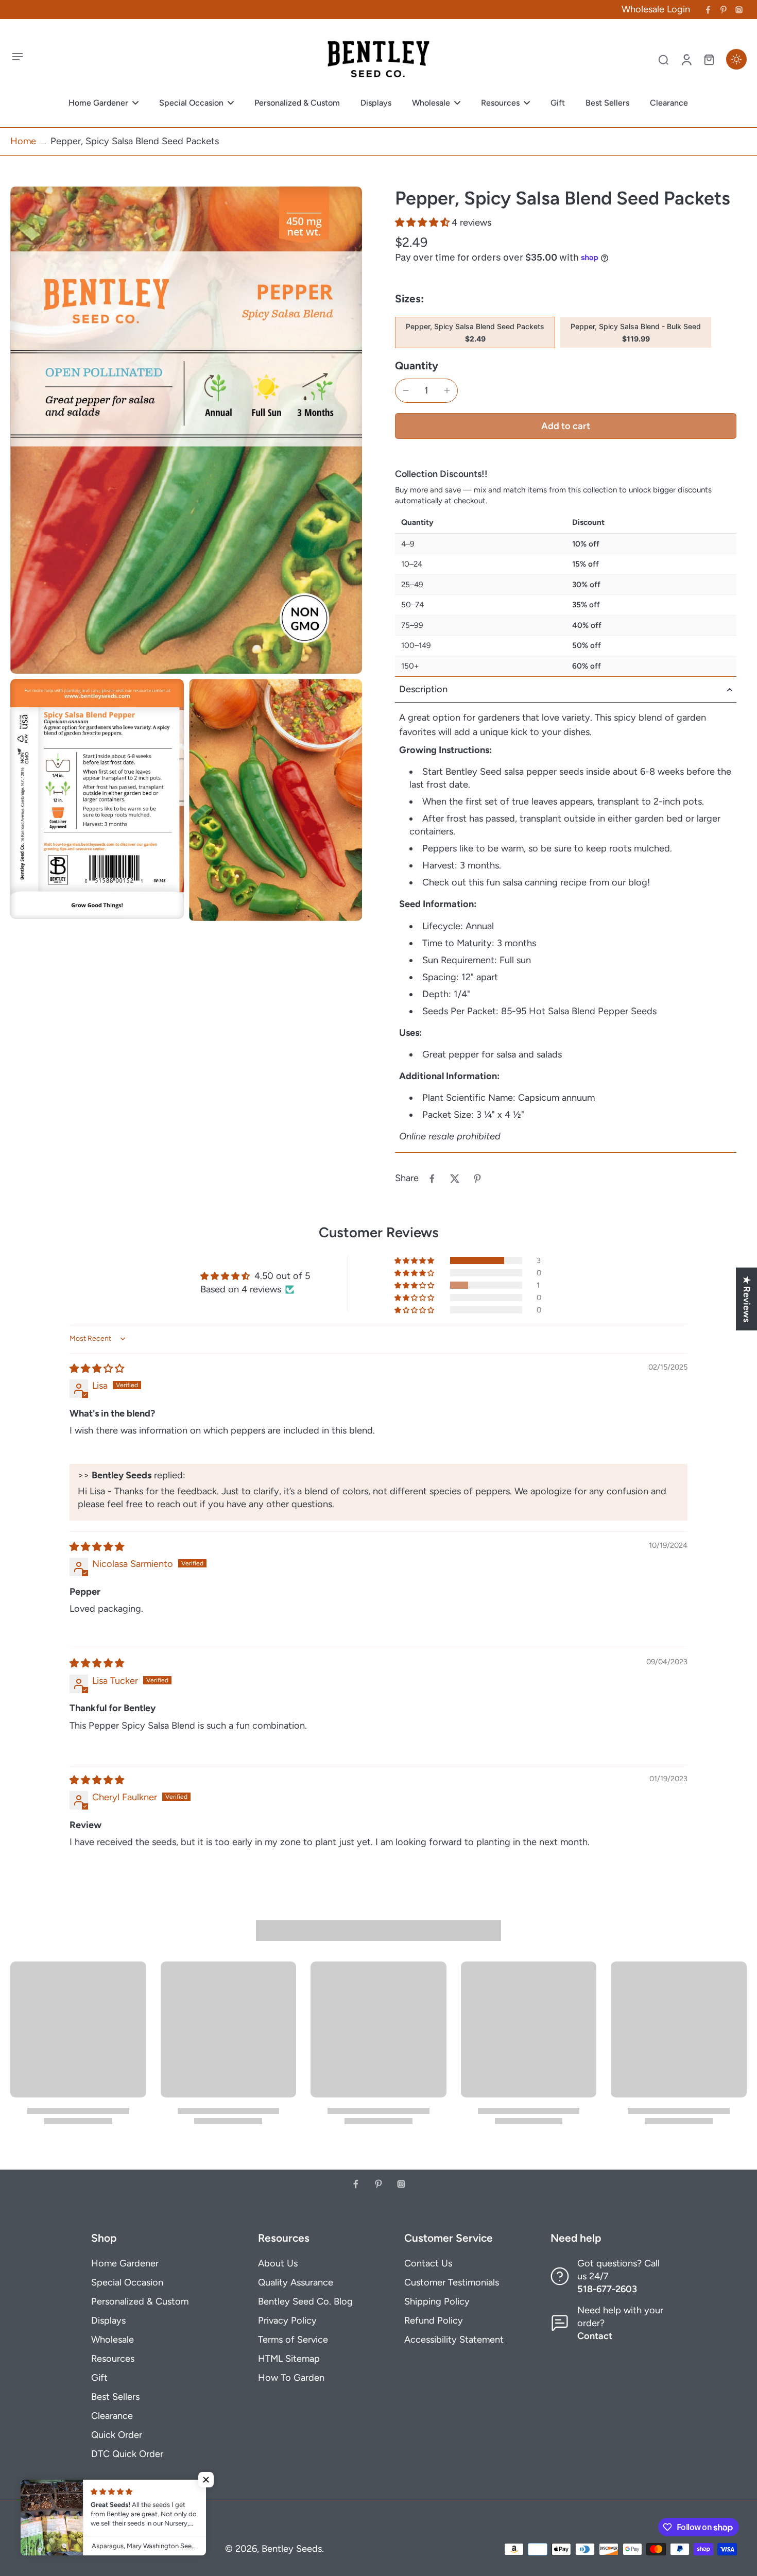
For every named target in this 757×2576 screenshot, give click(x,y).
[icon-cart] (709, 59)
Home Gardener (125, 2263)
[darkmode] (736, 59)
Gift (99, 2378)
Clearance (112, 2416)
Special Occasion (127, 2282)
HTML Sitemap (289, 2359)
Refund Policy (434, 2321)
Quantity (417, 365)
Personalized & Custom (140, 2301)
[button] (423, 223)
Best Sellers (115, 2397)
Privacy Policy (287, 2321)
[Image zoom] (186, 430)
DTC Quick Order (127, 2454)
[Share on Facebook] (432, 1179)
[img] (97, 1369)
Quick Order (117, 2435)
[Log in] (686, 59)
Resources (113, 2359)
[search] (663, 59)
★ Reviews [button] (747, 1299)
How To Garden (291, 2378)
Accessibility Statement (454, 2340)
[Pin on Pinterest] (477, 1179)
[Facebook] (708, 10)
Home (23, 141)
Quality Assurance (296, 2282)
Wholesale (113, 2340)
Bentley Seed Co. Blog (305, 2301)
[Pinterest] (724, 10)
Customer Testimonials (452, 2282)
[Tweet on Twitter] (455, 1179)
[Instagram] (739, 10)
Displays (108, 2321)
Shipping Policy (437, 2301)
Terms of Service (293, 2340)
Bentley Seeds (292, 2549)
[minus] (406, 390)
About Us (278, 2263)
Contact (595, 2336)
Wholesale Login (656, 9)
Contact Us (428, 2263)
